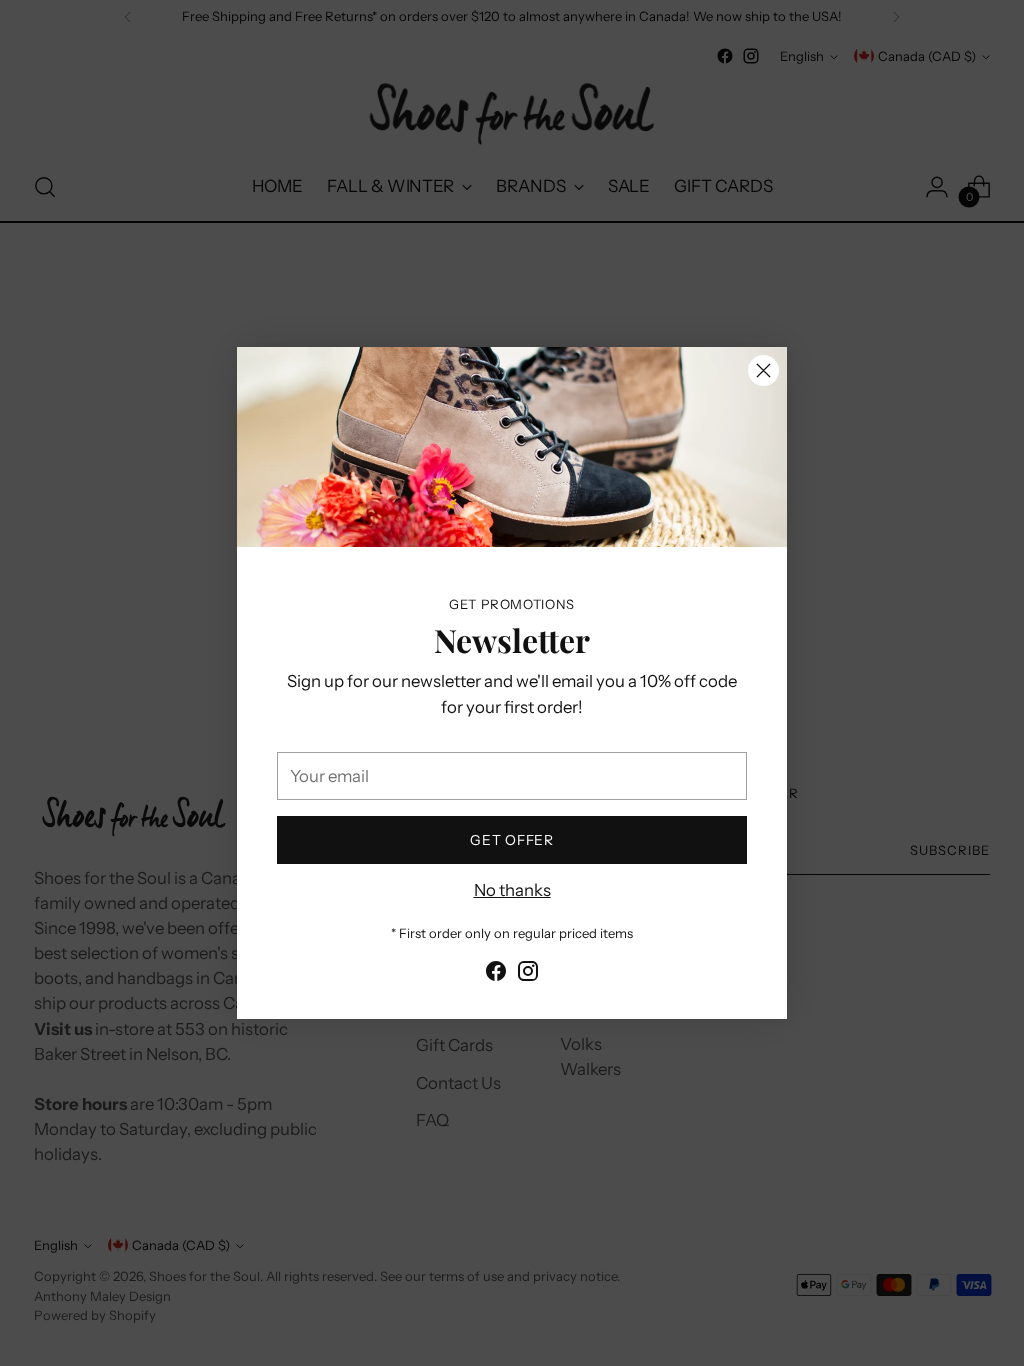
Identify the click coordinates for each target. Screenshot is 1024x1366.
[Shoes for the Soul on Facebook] (496, 974)
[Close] (763, 370)
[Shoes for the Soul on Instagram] (528, 974)
